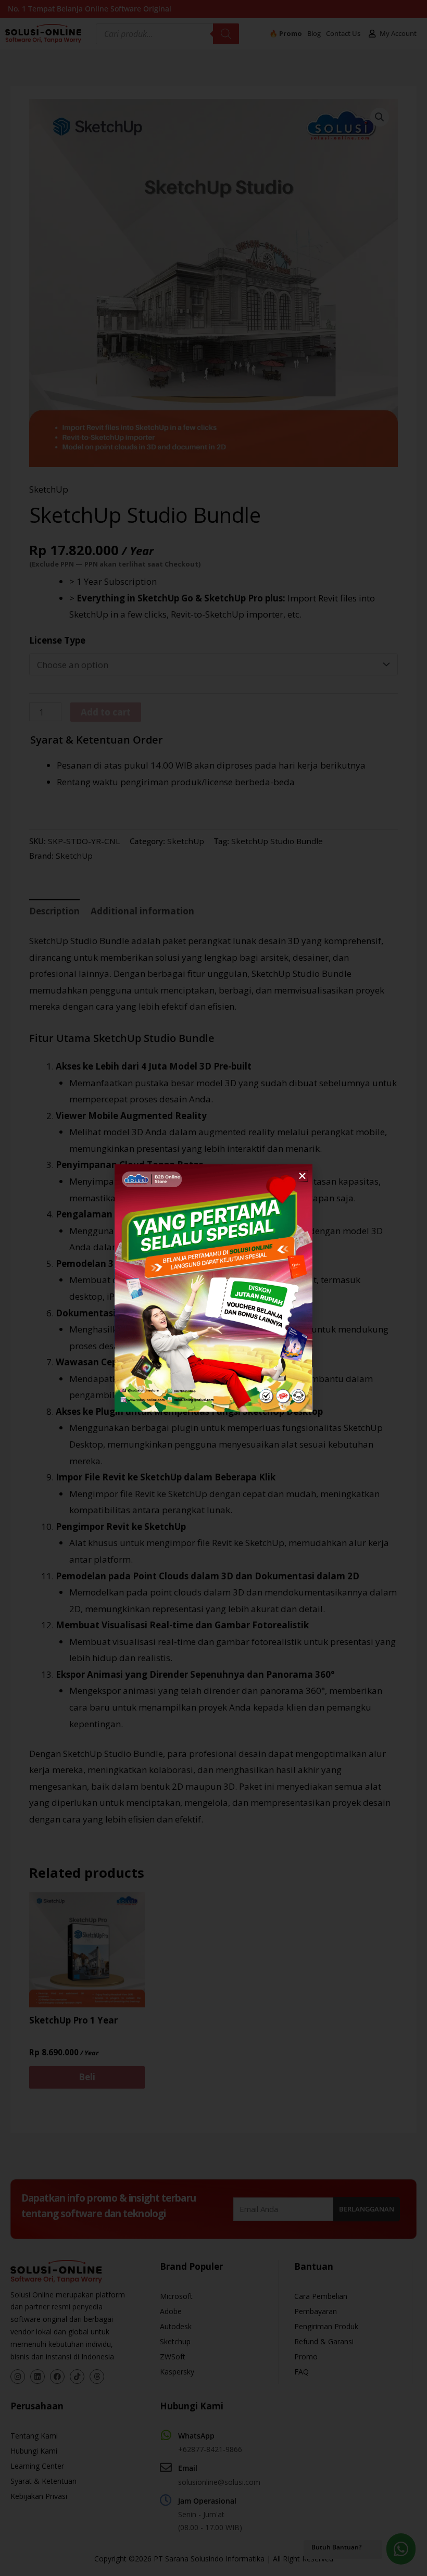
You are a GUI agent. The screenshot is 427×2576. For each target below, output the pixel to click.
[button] (302, 1176)
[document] (213, 1288)
